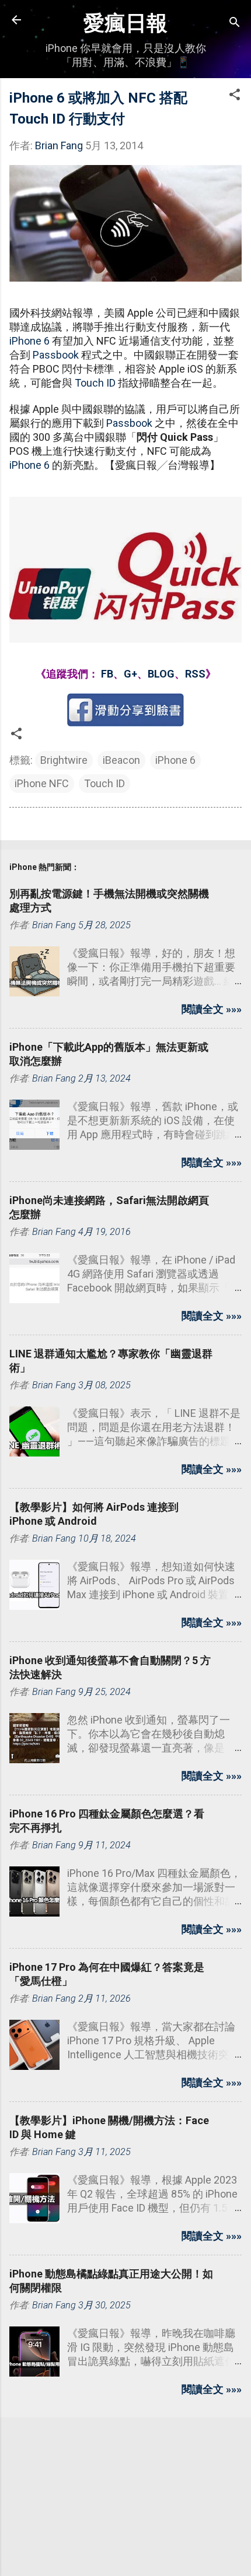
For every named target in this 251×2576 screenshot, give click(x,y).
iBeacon (121, 760)
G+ (130, 674)
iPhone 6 (29, 341)
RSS (195, 674)
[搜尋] (235, 24)
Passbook (56, 355)
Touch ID (95, 383)
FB (107, 674)
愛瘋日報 (125, 23)
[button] (235, 96)
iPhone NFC (42, 783)
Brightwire (64, 760)
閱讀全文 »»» (212, 1009)
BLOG (161, 674)
